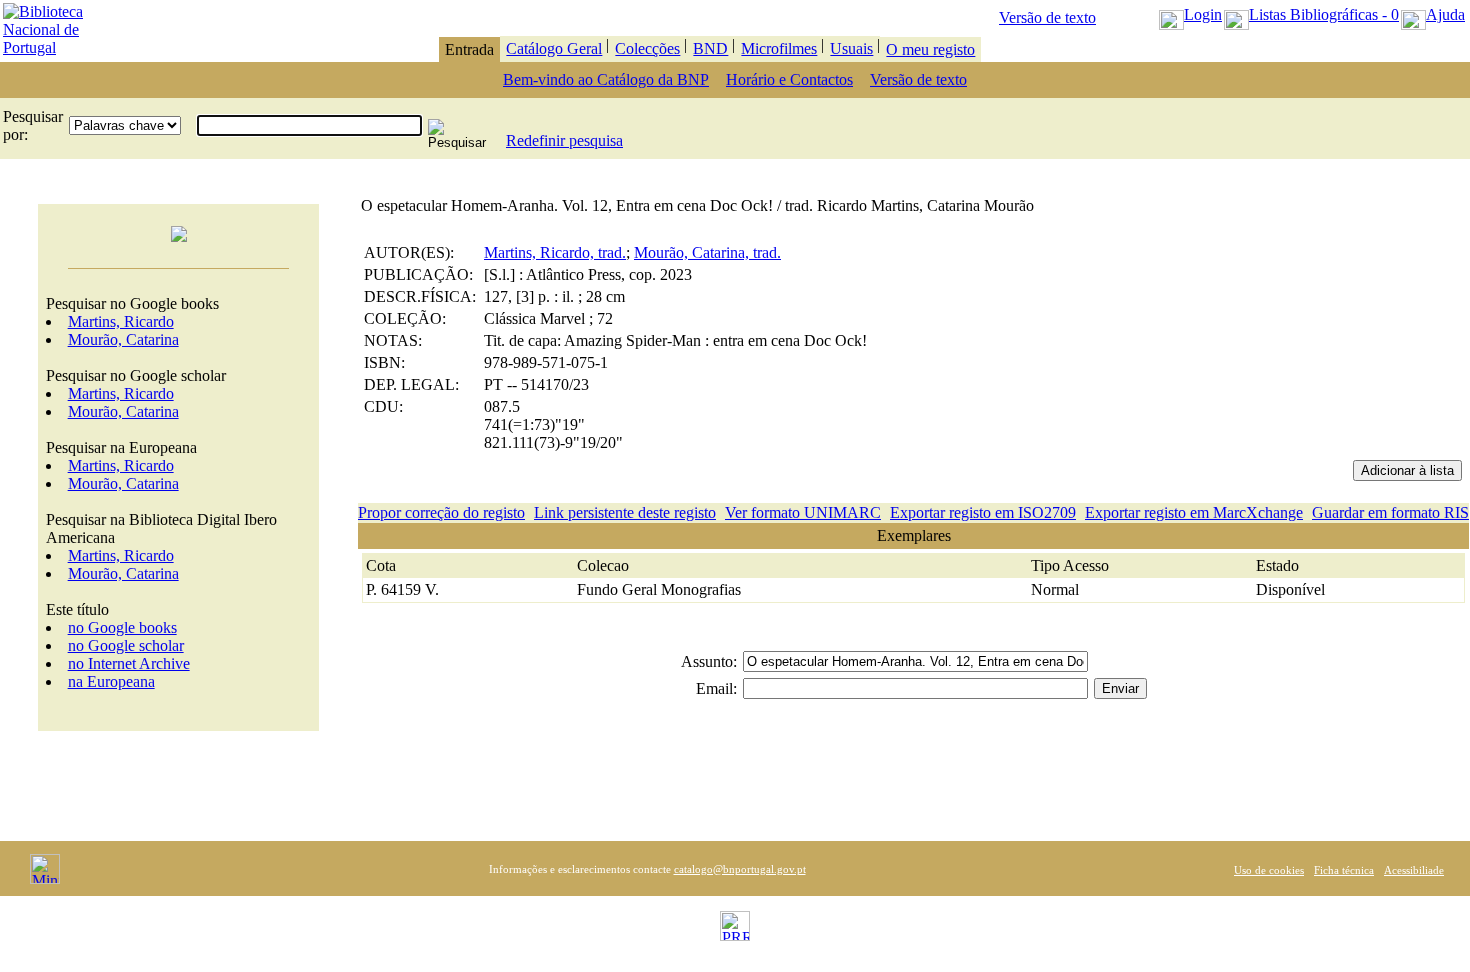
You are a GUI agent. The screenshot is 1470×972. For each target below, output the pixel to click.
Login (1203, 14)
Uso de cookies (1269, 870)
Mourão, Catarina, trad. (707, 252)
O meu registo (930, 49)
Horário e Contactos (789, 79)
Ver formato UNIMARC (803, 512)
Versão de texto (1047, 17)
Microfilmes (779, 48)
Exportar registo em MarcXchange (1194, 512)
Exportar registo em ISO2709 (983, 512)
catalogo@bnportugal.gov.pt (740, 869)
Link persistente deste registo (625, 512)
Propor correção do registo (441, 512)
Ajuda (1445, 14)
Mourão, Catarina (123, 339)
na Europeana (111, 681)
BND (710, 48)
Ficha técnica (1344, 870)
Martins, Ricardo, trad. (555, 252)
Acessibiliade (1414, 870)
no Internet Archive (129, 663)
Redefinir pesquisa (564, 140)
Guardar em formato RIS (1390, 512)
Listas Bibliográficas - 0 (1324, 14)
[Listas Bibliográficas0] (1236, 14)
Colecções (647, 48)
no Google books (122, 627)
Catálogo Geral (554, 48)
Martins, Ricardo (121, 321)
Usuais (851, 48)
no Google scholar (126, 645)
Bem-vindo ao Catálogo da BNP (606, 79)
